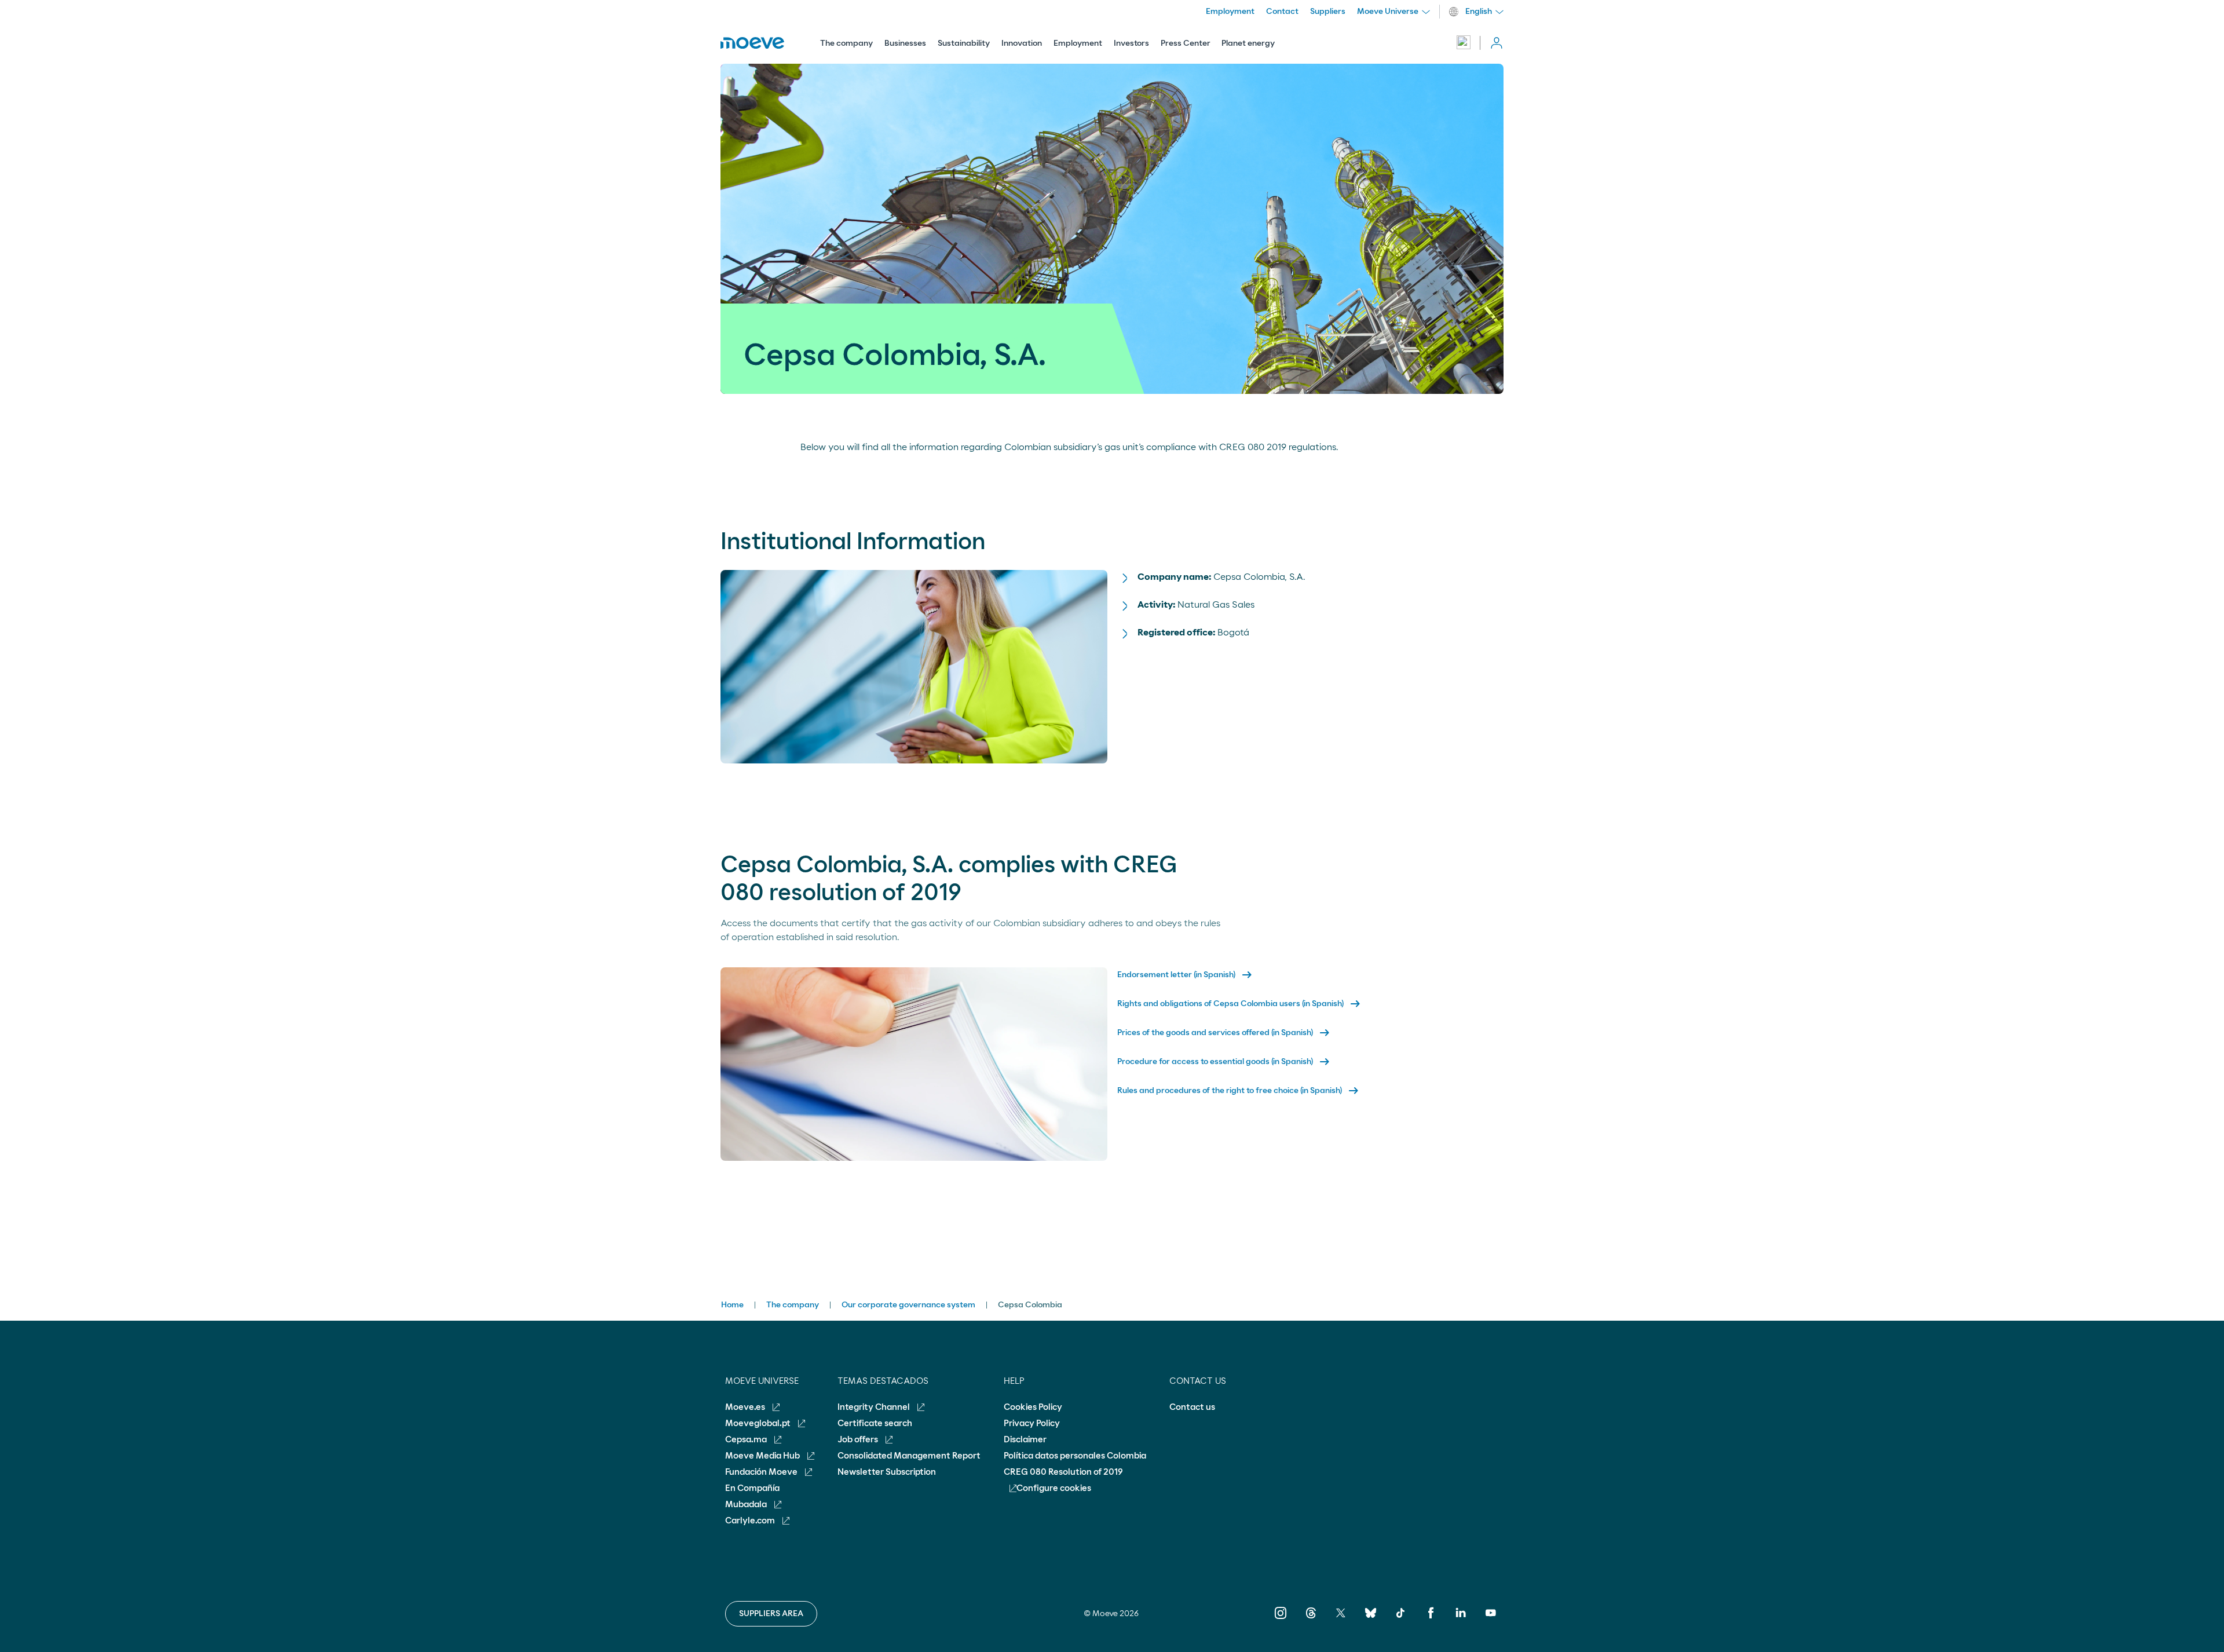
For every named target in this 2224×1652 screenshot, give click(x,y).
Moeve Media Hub (763, 1456)
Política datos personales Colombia (1075, 1456)
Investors (1131, 43)
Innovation (1022, 43)
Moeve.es (746, 1407)
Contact (1282, 12)
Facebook (1431, 1621)
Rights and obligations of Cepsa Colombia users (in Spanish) (1240, 1004)
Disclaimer (1025, 1440)
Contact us (1192, 1407)
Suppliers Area (771, 1614)
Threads (1310, 1621)
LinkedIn (1460, 1621)
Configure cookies (1054, 1488)
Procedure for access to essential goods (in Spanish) (1224, 1062)
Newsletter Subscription (887, 1472)
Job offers (859, 1440)
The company (846, 43)
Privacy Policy (1032, 1423)
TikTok (1401, 1621)
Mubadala (747, 1505)
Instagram (1281, 1621)
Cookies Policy (1033, 1407)
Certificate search (875, 1423)
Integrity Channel (875, 1407)
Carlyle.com (751, 1521)
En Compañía (752, 1488)
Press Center (1186, 43)
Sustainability (964, 43)
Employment (1078, 43)
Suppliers (1328, 12)
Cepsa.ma (747, 1440)
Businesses (905, 43)
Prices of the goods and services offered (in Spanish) (1224, 1033)
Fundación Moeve (762, 1472)
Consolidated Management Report (909, 1456)
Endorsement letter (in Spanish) (1186, 975)
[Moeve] (752, 43)
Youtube (1490, 1621)
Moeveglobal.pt (759, 1423)
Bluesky (1371, 1621)
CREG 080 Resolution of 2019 (1063, 1472)
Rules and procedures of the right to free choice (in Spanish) (1239, 1091)
